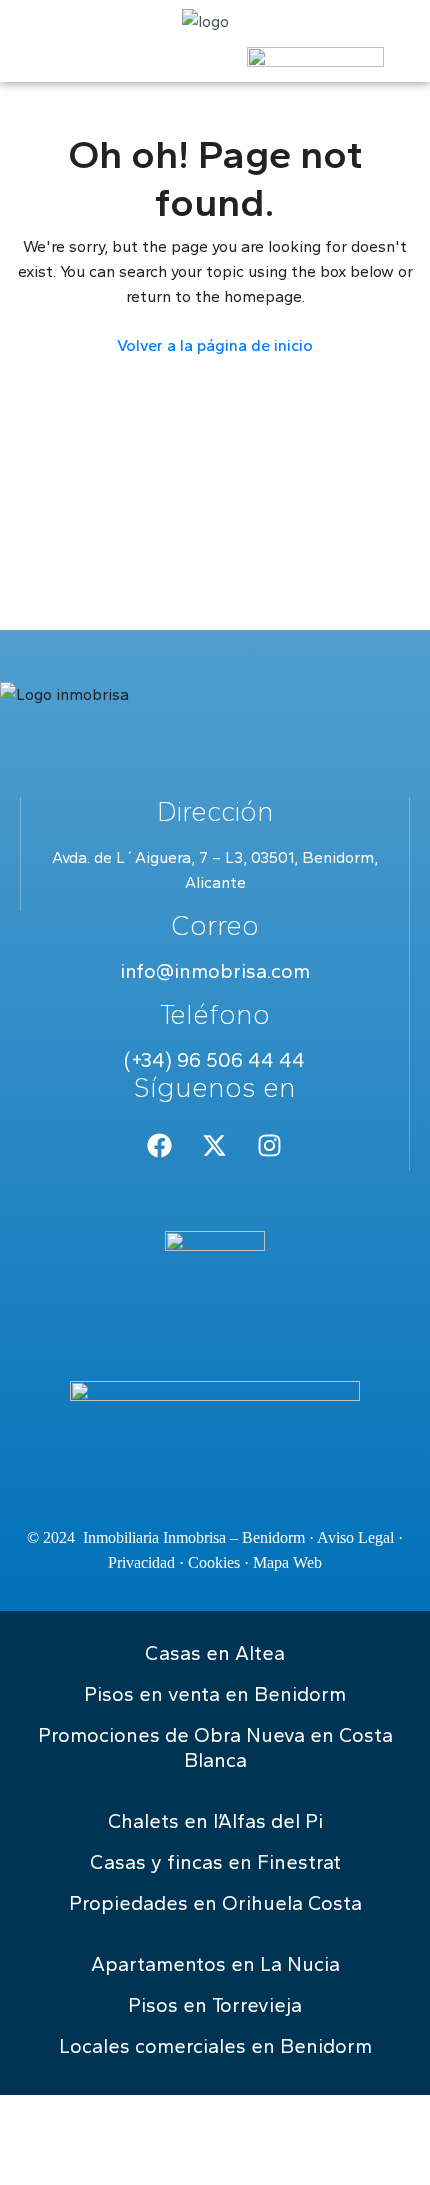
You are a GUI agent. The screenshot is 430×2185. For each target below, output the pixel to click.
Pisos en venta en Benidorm (215, 1694)
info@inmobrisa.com (215, 971)
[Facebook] (160, 1146)
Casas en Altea (215, 1653)
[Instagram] (270, 1146)
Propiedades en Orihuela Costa (215, 1903)
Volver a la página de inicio (215, 345)
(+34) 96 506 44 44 (214, 1060)
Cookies (214, 1562)
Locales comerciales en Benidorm (215, 2046)
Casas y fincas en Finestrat (215, 1862)
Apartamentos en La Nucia (215, 1964)
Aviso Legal (355, 1537)
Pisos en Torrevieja (215, 2005)
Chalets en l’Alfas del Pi (215, 1821)
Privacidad (141, 1562)
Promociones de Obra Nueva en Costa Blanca (215, 1747)
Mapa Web (287, 1562)
